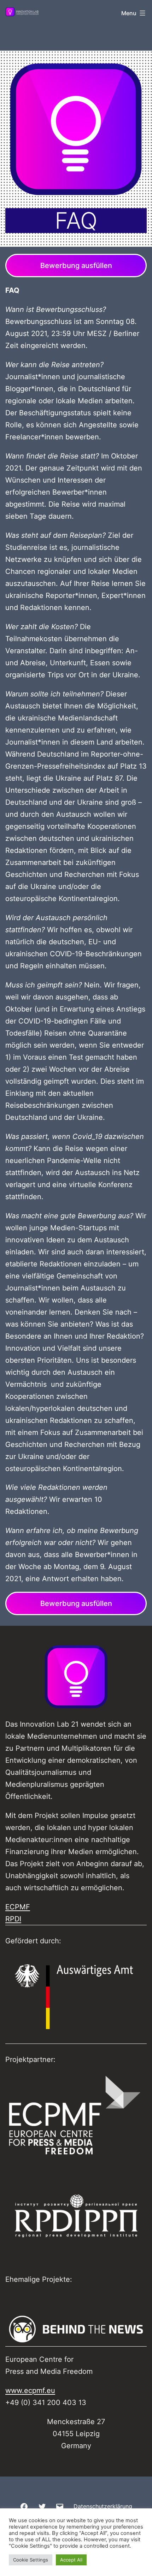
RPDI (13, 1919)
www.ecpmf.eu (30, 2390)
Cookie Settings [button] (31, 2560)
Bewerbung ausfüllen (76, 266)
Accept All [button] (71, 2560)
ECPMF (18, 1907)
